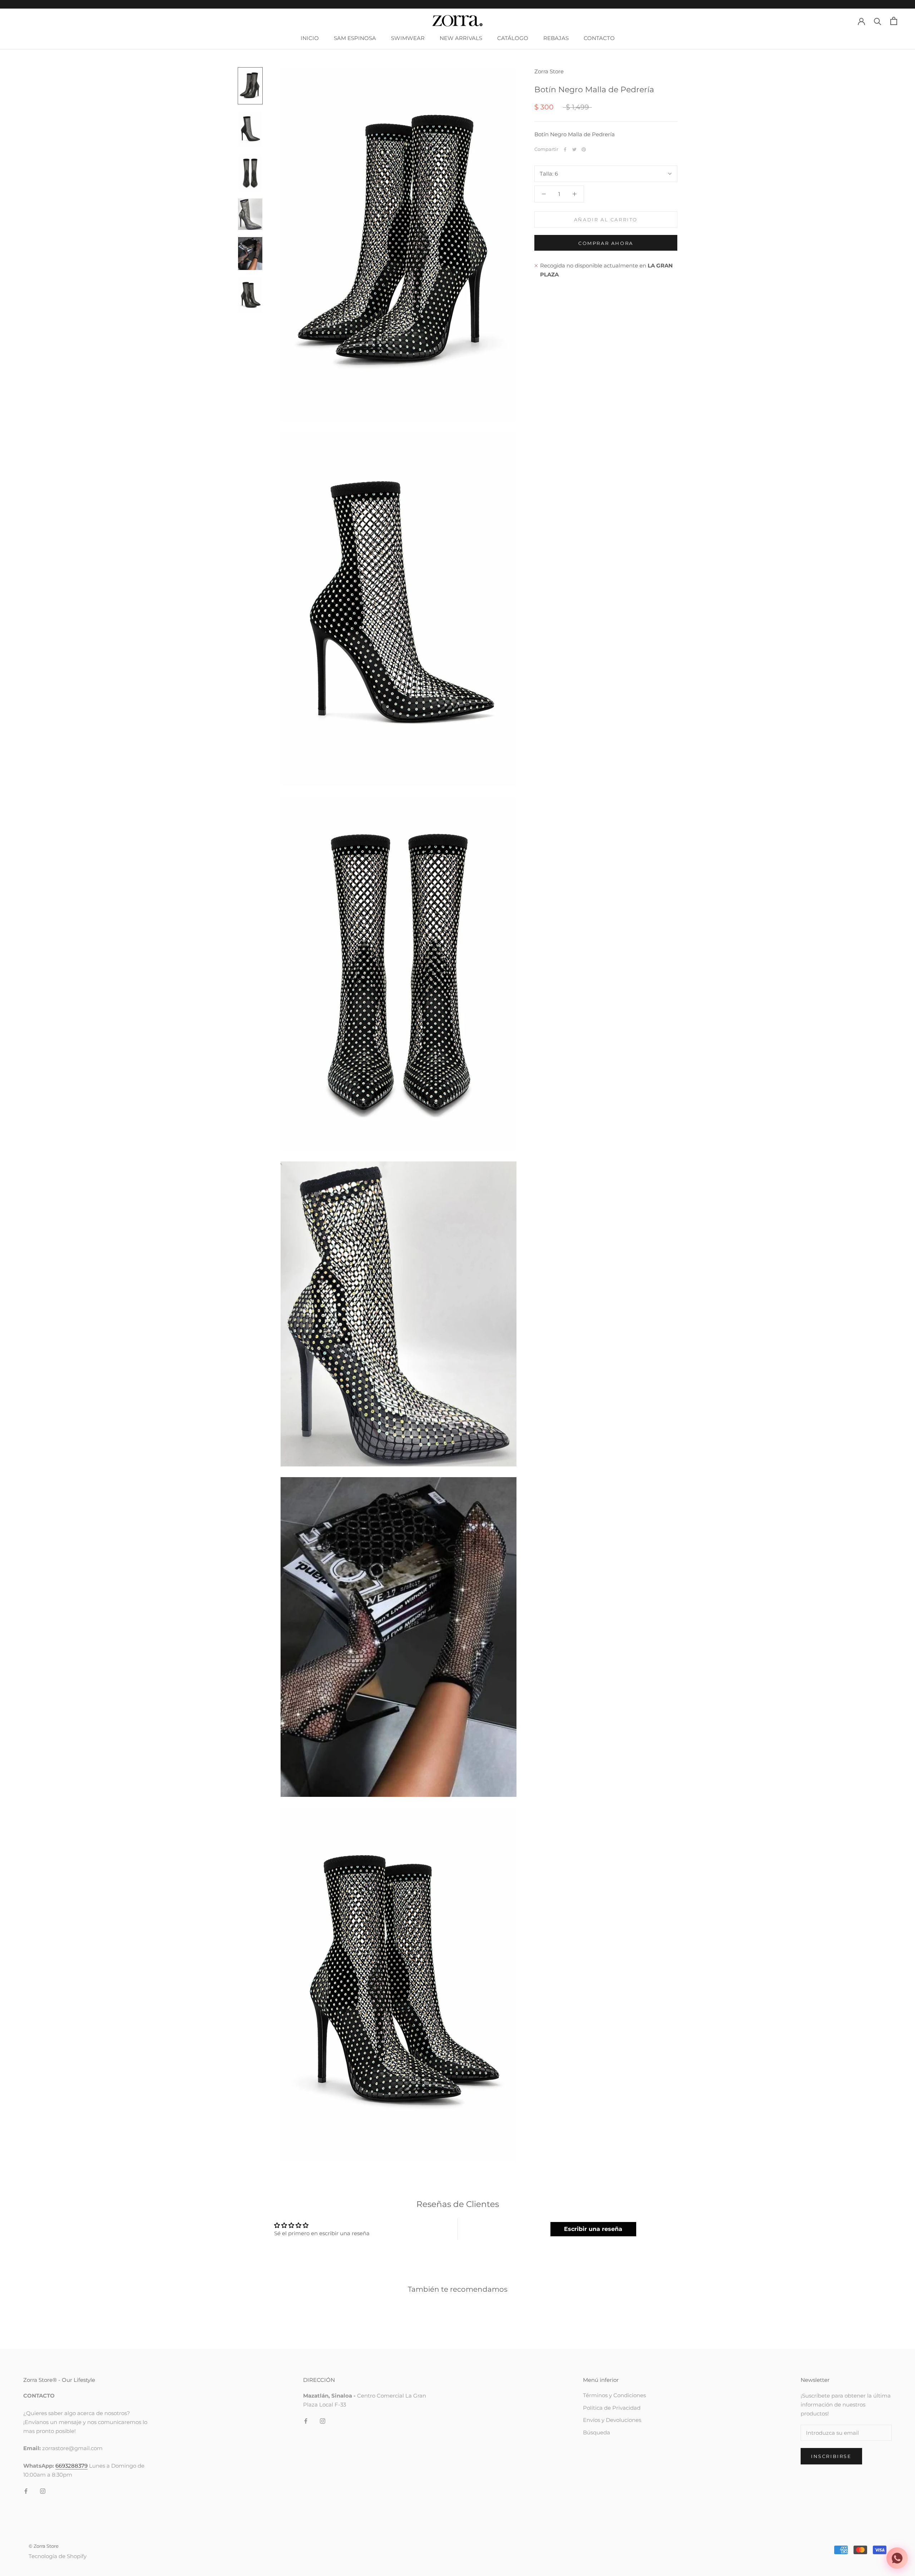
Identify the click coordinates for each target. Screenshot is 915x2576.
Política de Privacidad (612, 2408)
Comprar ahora (606, 243)
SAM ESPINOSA (355, 38)
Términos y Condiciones (614, 2395)
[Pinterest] (584, 149)
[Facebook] (565, 149)
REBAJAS (556, 38)
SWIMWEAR (408, 38)
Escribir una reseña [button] (593, 2229)
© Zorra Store (44, 2546)
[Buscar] (878, 21)
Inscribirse (831, 2456)
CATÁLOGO (513, 38)
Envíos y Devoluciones (612, 2420)
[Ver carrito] (894, 21)
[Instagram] (43, 2491)
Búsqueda (597, 2432)
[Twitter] (574, 149)
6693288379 (71, 2466)
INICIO (310, 38)
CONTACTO (599, 38)
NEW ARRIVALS (461, 38)
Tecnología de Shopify (58, 2556)
